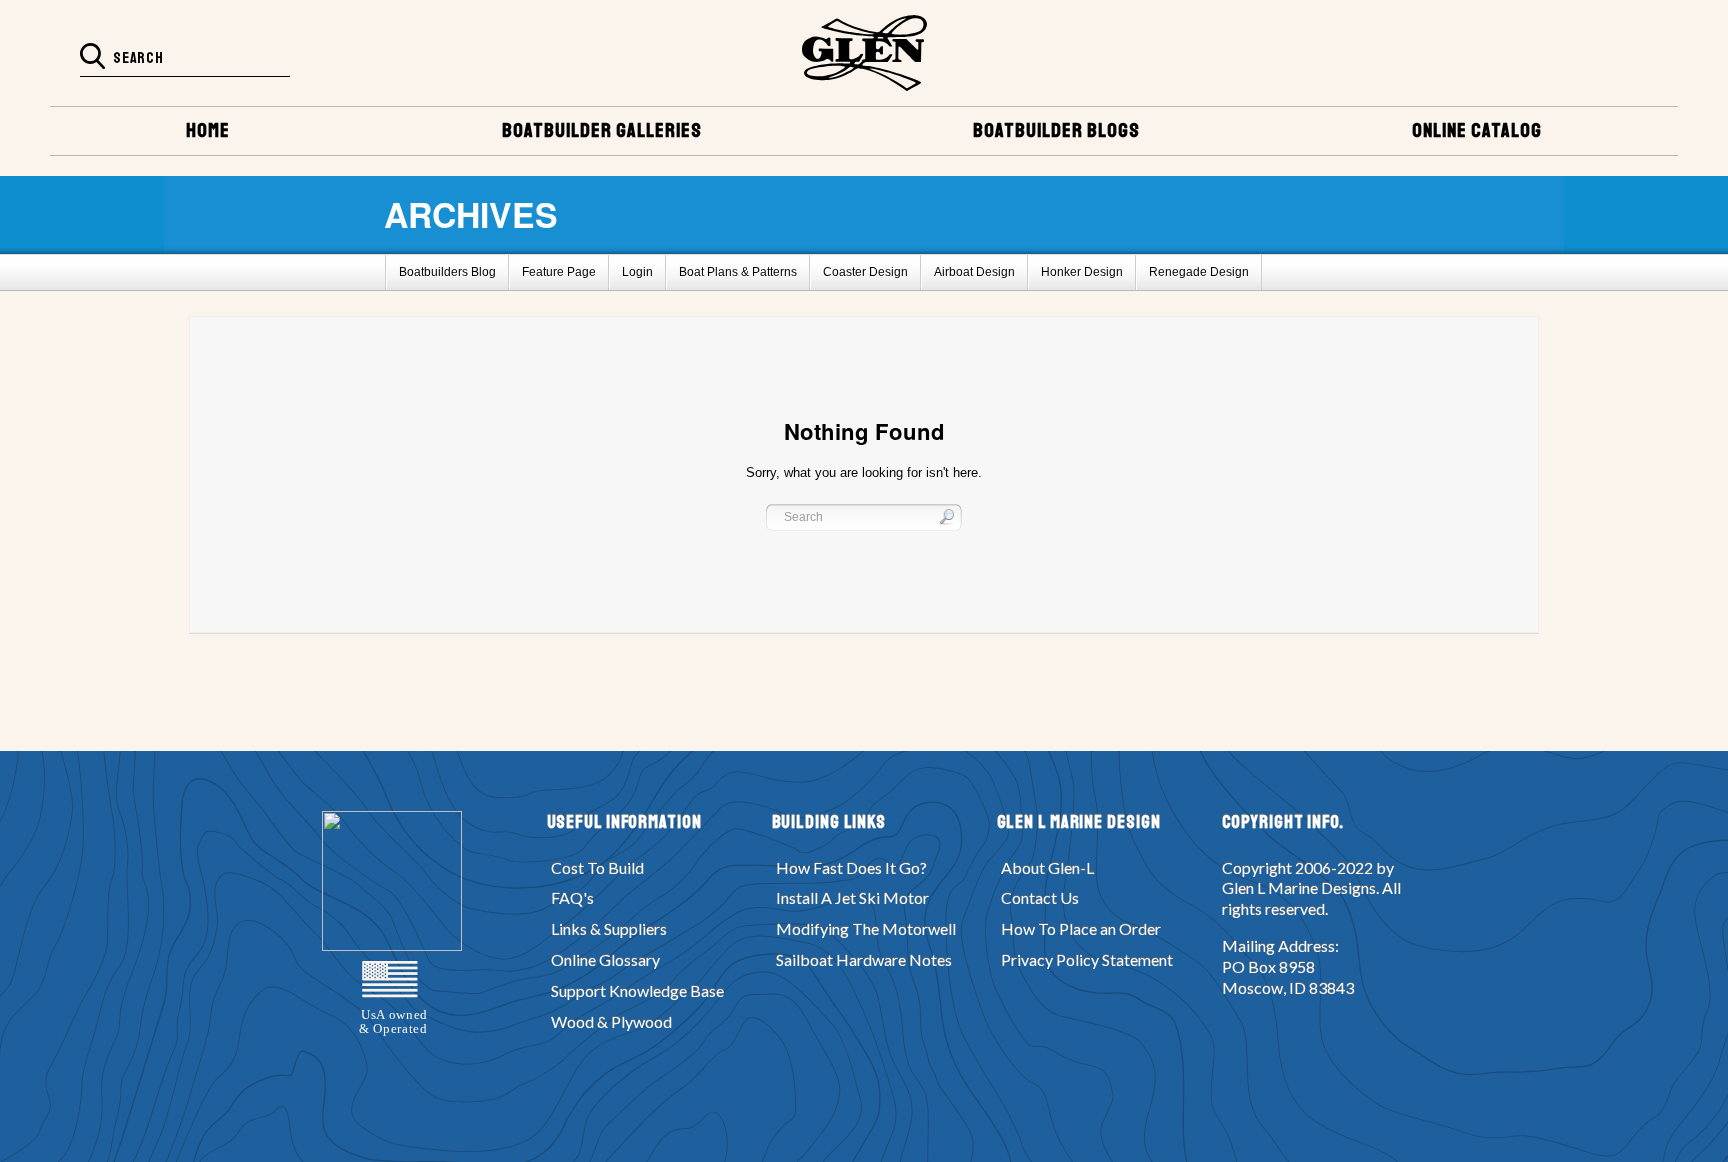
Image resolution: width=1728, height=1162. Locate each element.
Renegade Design (1199, 272)
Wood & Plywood (611, 1021)
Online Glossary (605, 959)
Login (637, 272)
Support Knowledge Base (637, 990)
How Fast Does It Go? (851, 867)
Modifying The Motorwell (866, 928)
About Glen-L (1047, 867)
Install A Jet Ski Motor (852, 897)
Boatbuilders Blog (447, 272)
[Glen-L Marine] (864, 53)
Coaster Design (865, 272)
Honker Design (1082, 272)
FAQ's (572, 897)
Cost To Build (597, 867)
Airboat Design (974, 272)
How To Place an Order (1081, 928)
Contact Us (1040, 897)
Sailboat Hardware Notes (864, 959)
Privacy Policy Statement (1087, 959)
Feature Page (559, 272)
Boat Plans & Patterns (738, 272)
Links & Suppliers (609, 928)
